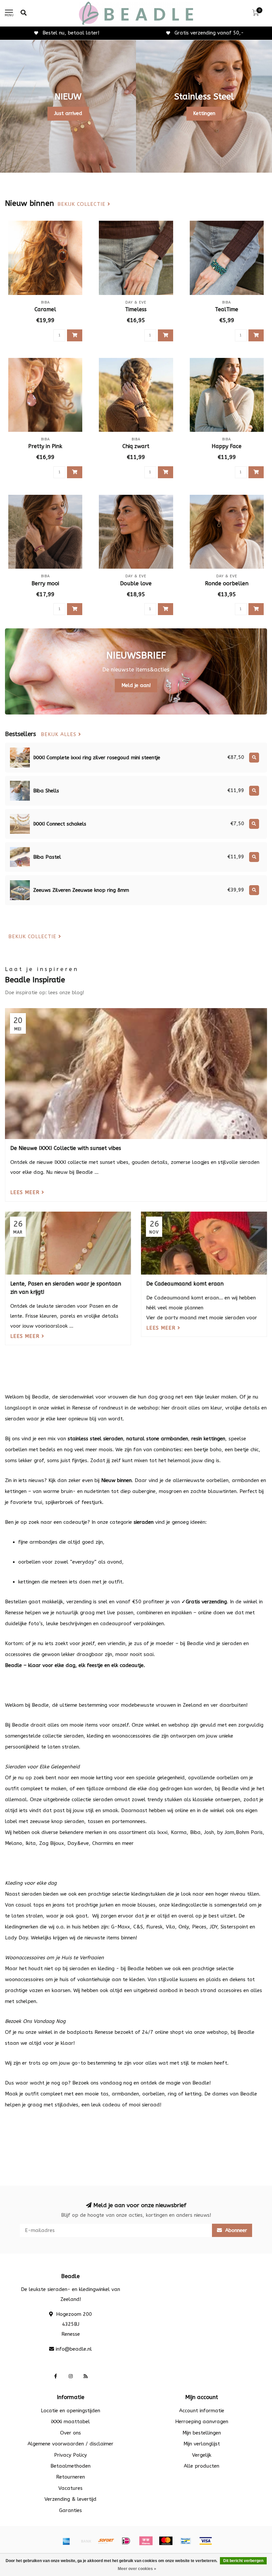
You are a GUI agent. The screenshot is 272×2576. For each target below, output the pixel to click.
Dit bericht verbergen (243, 2561)
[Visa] (206, 2541)
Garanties (70, 2510)
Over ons (70, 2433)
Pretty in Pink (45, 446)
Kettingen (204, 113)
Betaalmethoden (70, 2466)
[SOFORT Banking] (106, 2541)
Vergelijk (202, 2455)
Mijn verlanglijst (202, 2444)
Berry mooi (45, 583)
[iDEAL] (126, 2541)
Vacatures (70, 2488)
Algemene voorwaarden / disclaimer (70, 2444)
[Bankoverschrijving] (86, 2541)
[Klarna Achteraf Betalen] (146, 2541)
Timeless (136, 309)
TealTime (227, 309)
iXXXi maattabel (70, 2422)
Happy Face (227, 446)
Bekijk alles (60, 735)
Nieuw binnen (116, 1480)
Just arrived (68, 113)
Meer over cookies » (137, 2569)
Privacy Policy (70, 2455)
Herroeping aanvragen (202, 2422)
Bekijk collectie (82, 204)
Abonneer (235, 2230)
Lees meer (26, 1192)
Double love (136, 583)
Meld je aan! (136, 685)
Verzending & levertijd (70, 2499)
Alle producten (202, 2466)
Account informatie (202, 2411)
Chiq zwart (136, 446)
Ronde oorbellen (227, 583)
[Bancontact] (186, 2541)
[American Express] (66, 2541)
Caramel (45, 309)
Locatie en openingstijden (70, 2411)
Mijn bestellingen (202, 2433)
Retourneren (70, 2477)
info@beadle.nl (74, 2349)
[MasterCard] (166, 2541)
